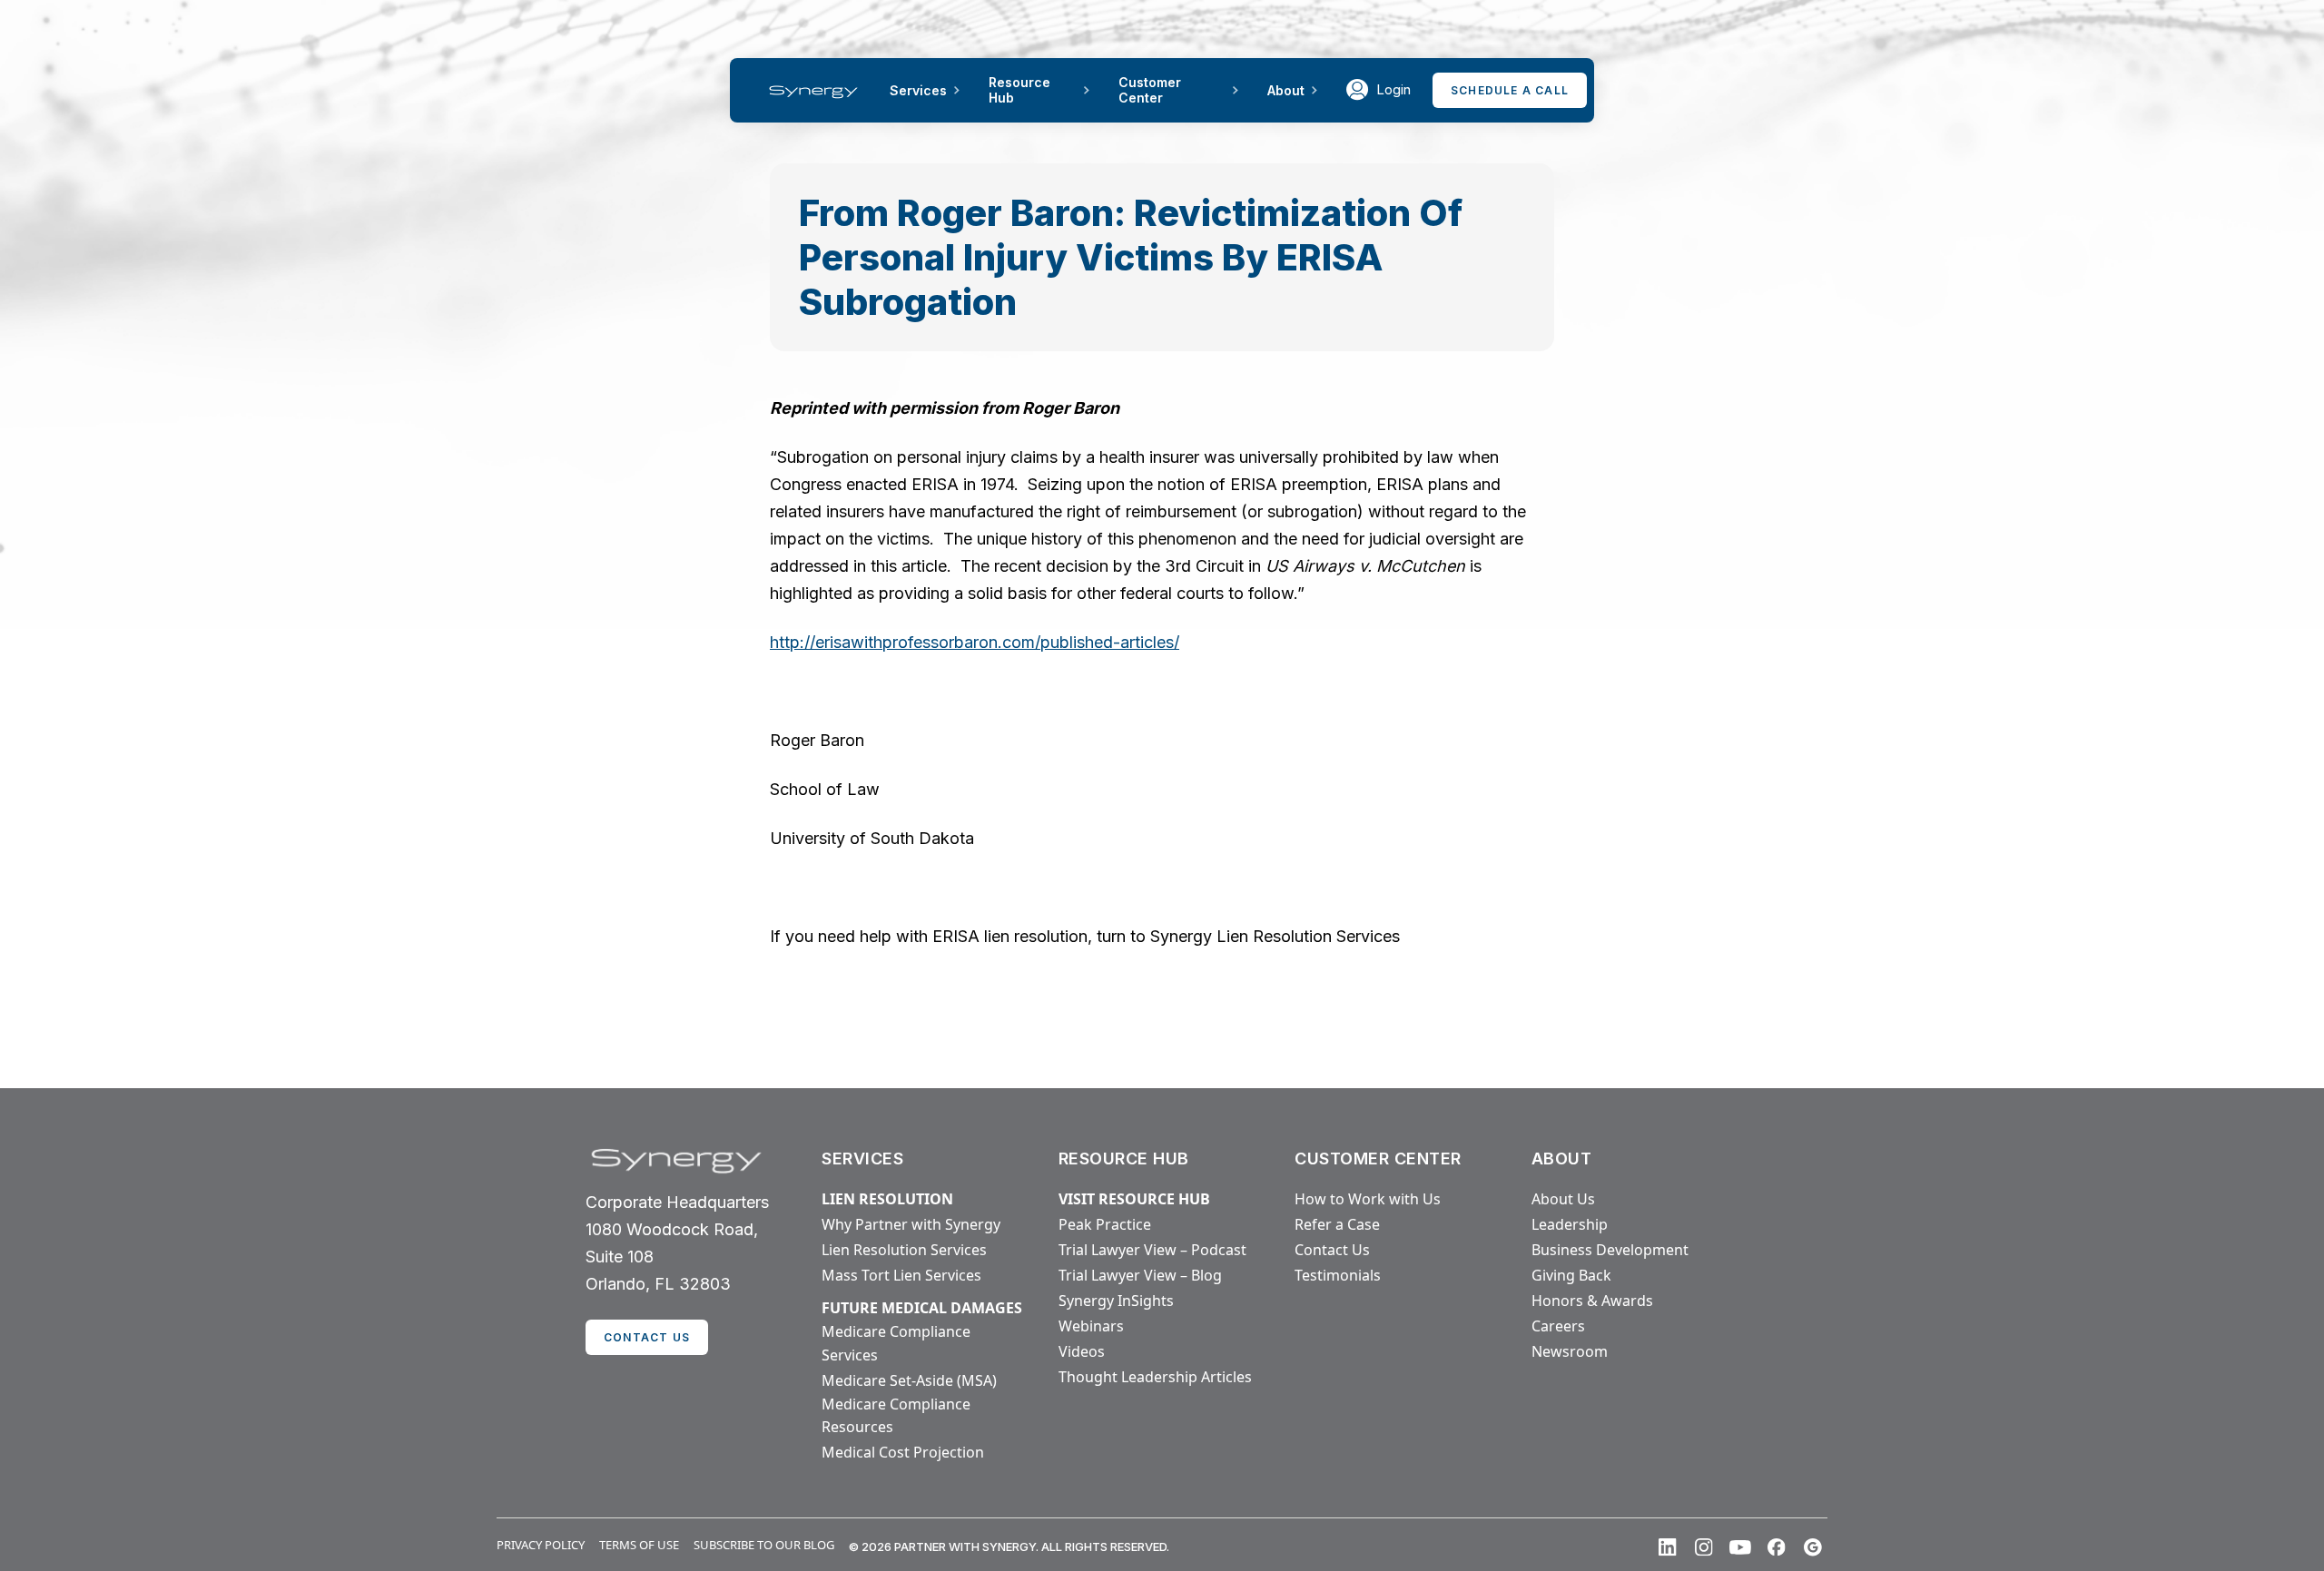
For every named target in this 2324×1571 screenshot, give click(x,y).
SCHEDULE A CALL (1510, 90)
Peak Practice (1105, 1224)
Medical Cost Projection (903, 1452)
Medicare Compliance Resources (896, 1416)
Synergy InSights (1116, 1301)
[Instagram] (1704, 1547)
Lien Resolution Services (904, 1250)
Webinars (1091, 1326)
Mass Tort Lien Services (901, 1275)
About (1286, 90)
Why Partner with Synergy (911, 1224)
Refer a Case (1337, 1224)
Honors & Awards (1592, 1301)
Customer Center (1150, 90)
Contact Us (1332, 1250)
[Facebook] (1777, 1547)
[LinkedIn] (1668, 1547)
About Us (1563, 1199)
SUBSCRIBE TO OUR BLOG (764, 1545)
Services (918, 90)
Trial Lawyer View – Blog (1140, 1275)
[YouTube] (1740, 1547)
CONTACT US (647, 1337)
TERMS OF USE (639, 1545)
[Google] (1813, 1547)
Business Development (1610, 1250)
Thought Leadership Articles (1155, 1377)
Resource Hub (1019, 90)
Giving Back (1571, 1275)
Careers (1558, 1326)
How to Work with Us (1368, 1199)
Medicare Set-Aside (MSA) (909, 1380)
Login (1393, 89)
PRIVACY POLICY (541, 1545)
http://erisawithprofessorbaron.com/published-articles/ (975, 642)
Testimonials (1338, 1275)
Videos (1082, 1351)
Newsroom (1570, 1351)
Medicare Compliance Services (896, 1343)
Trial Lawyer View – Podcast (1152, 1250)
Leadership (1570, 1224)
